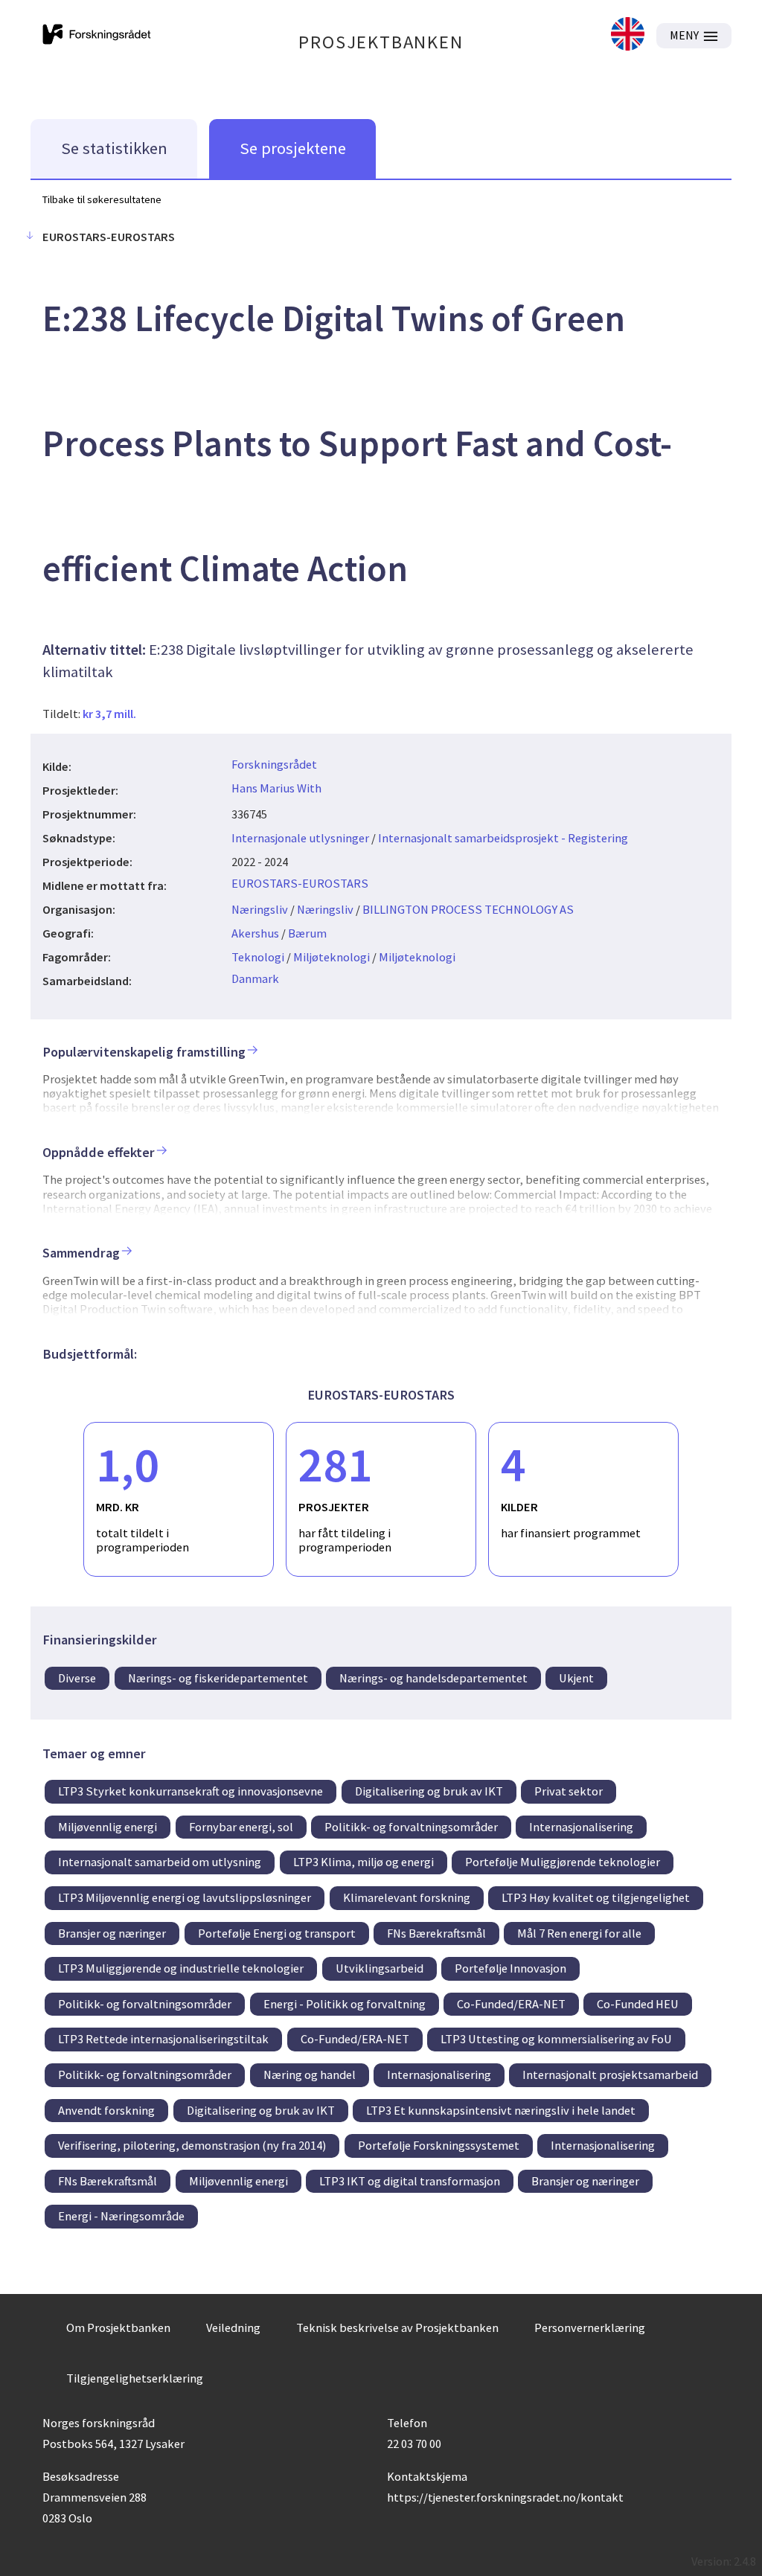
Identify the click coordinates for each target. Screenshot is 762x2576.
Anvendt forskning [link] (106, 2110)
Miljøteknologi (332, 957)
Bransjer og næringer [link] (112, 1933)
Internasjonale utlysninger (300, 838)
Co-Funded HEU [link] (638, 2004)
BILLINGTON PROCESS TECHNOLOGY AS (468, 909)
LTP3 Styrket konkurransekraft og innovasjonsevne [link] (190, 1791)
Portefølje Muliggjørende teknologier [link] (563, 1862)
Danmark (255, 978)
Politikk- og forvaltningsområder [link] (411, 1827)
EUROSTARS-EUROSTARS (300, 883)
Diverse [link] (77, 1678)
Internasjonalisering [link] (581, 1827)
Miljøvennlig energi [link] (108, 1827)
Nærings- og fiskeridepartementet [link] (218, 1678)
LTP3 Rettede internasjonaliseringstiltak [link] (163, 2039)
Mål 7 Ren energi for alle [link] (579, 1933)
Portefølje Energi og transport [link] (277, 1933)
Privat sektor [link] (569, 1791)
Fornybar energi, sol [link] (241, 1827)
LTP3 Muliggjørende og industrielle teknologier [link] (181, 1968)
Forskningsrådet (274, 764)
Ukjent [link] (576, 1678)
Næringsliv (260, 909)
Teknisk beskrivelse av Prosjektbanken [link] (397, 2327)
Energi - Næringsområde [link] (121, 2216)
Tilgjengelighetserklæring (135, 2378)
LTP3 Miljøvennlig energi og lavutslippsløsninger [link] (185, 1897)
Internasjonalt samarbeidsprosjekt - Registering (503, 838)
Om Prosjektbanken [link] (118, 2327)
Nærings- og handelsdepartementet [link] (433, 1678)
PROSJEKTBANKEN (381, 42)
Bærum (307, 933)
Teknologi (258, 957)
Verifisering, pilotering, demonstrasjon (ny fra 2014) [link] (192, 2145)
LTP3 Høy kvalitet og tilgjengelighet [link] (596, 1897)
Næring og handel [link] (310, 2074)
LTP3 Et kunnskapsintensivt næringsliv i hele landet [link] (501, 2110)
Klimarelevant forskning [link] (407, 1897)
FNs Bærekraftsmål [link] (436, 1933)
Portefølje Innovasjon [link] (510, 1968)
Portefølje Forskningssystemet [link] (439, 2145)
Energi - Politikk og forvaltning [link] (345, 2004)
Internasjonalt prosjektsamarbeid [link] (610, 2074)
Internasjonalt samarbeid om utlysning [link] (160, 1862)
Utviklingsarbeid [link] (380, 1968)
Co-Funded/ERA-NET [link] (511, 2004)
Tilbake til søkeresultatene (102, 199)
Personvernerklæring (590, 2327)
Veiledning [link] (233, 2327)
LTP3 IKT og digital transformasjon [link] (410, 2181)
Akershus (255, 933)
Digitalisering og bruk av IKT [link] (429, 1791)
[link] (628, 35)
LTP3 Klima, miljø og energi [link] (364, 1862)
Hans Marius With (276, 788)
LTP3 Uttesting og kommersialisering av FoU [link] (556, 2039)
